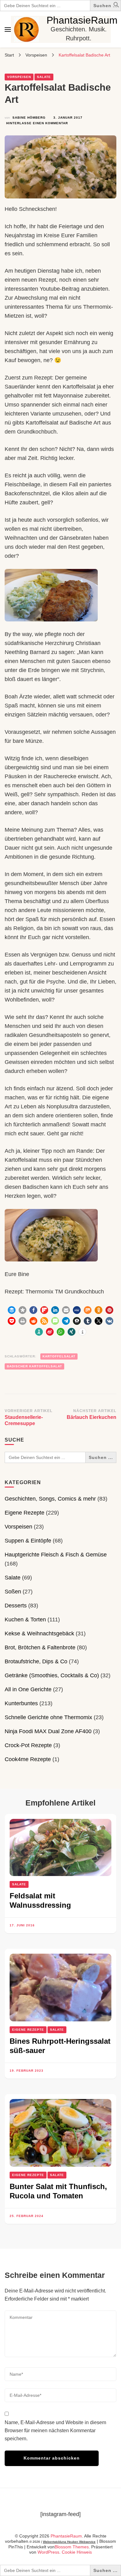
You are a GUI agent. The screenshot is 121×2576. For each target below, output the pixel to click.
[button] (116, 6)
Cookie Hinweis (77, 2552)
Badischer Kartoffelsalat (34, 1366)
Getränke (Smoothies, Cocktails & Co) (52, 1675)
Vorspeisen (19, 77)
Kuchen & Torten (25, 1620)
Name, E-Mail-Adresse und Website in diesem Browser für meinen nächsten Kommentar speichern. (55, 2431)
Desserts (16, 1606)
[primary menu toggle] (8, 30)
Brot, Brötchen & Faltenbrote (40, 1647)
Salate (44, 77)
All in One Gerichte (28, 1689)
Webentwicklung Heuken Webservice (69, 2542)
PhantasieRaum (82, 20)
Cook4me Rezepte (28, 1759)
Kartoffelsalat (59, 1356)
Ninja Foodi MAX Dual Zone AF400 (48, 1731)
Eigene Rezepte (25, 1513)
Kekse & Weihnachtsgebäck (39, 1633)
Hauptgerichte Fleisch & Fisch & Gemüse (56, 1555)
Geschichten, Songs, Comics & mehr (50, 1499)
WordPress (48, 2552)
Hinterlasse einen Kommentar (37, 124)
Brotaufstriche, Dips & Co (36, 1661)
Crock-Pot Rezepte (28, 1745)
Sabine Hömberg (29, 118)
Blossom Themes (72, 2547)
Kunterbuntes (21, 1703)
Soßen (13, 1592)
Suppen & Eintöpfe (28, 1541)
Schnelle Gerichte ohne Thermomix (48, 1717)
